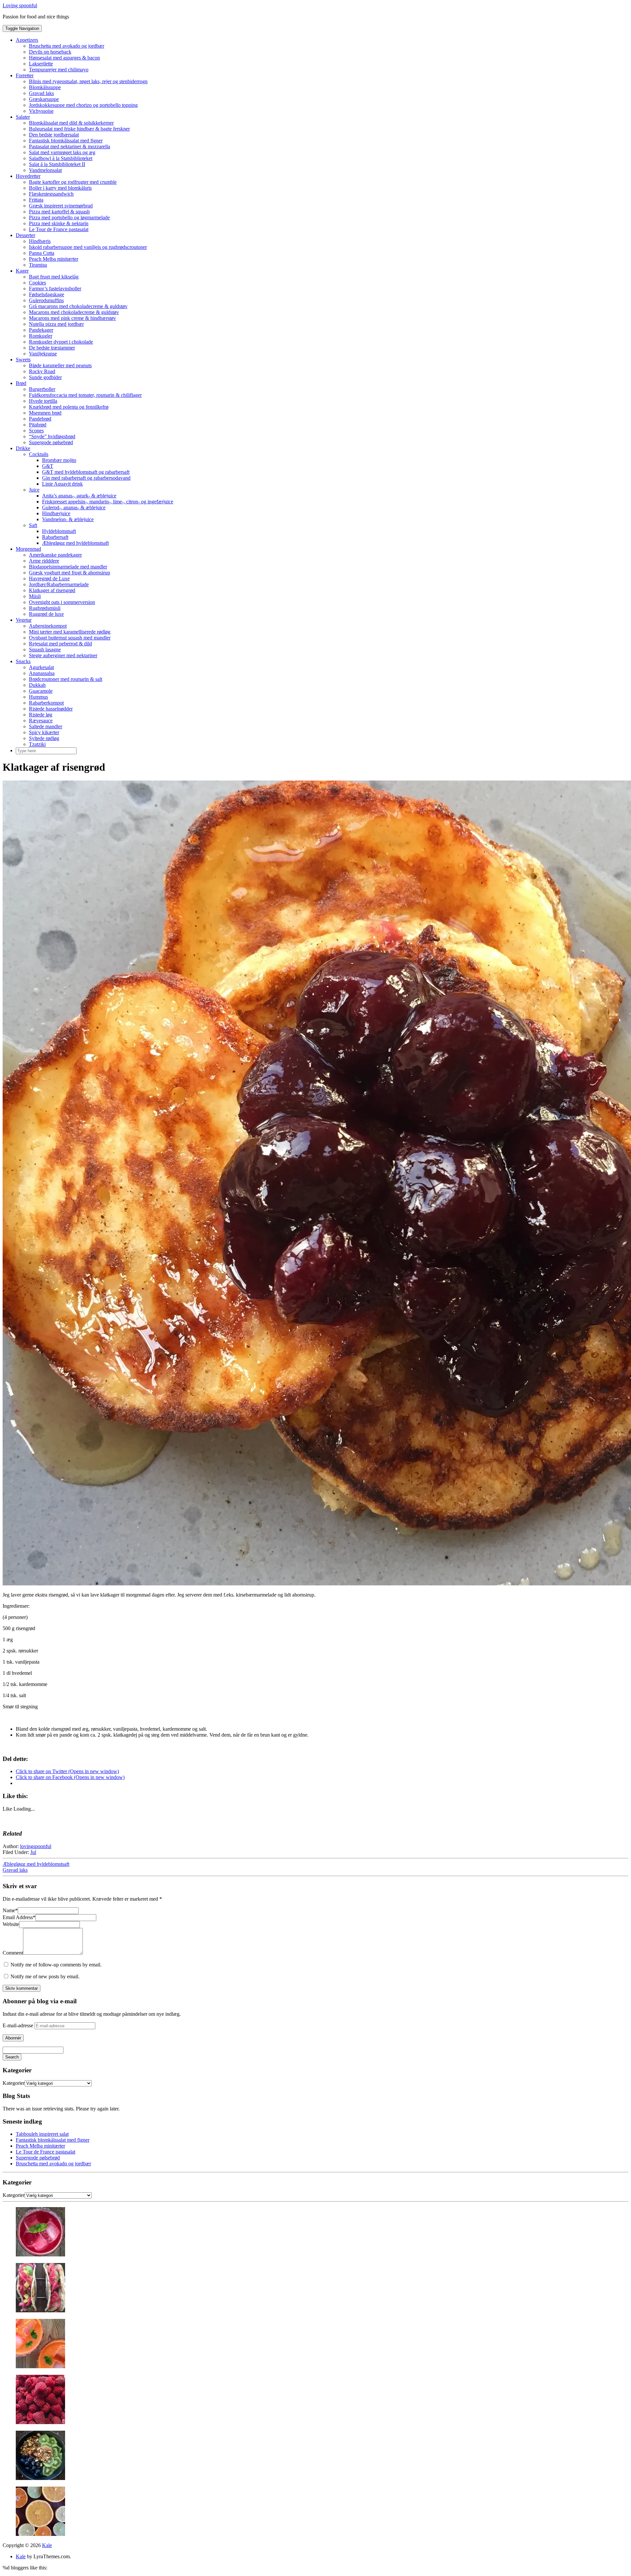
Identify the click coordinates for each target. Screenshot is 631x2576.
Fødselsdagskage (47, 294)
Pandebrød (40, 419)
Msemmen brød (45, 413)
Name (10, 1910)
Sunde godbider (45, 377)
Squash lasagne (45, 650)
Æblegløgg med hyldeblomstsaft (75, 543)
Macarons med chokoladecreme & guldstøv (74, 312)
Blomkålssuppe (45, 87)
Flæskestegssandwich (51, 194)
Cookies (37, 283)
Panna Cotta (42, 253)
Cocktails (39, 454)
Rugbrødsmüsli (45, 608)
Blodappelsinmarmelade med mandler (68, 567)
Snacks (23, 661)
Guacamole (41, 691)
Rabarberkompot (46, 703)
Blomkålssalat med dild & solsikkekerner (71, 123)
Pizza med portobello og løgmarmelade (69, 217)
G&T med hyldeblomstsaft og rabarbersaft (86, 472)
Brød (21, 383)
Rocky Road (42, 371)
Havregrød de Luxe (49, 578)
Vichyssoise (41, 111)
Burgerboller (42, 389)
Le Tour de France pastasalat (59, 229)
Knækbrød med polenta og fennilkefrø (69, 407)
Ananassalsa (42, 673)
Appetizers (27, 40)
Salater (23, 117)
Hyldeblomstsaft (59, 531)
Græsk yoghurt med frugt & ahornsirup (70, 573)
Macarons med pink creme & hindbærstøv (72, 318)
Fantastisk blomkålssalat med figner (66, 141)
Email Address (19, 1917)
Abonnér (13, 2038)
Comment (13, 1953)
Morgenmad (28, 549)
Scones (36, 431)
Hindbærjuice (56, 513)
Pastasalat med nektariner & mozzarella (70, 146)
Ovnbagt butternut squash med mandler (70, 638)
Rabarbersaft (55, 537)
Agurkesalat (41, 667)
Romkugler (41, 336)
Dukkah (37, 685)
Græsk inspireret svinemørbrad (61, 206)
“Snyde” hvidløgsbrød (52, 436)
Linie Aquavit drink (62, 484)
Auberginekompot (48, 626)
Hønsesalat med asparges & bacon (64, 58)
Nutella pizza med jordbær (56, 324)
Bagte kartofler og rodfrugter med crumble (73, 182)
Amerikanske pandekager (55, 555)
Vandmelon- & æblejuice (68, 519)
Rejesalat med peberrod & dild (60, 644)
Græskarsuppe (44, 99)
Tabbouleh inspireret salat (42, 2134)
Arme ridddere (44, 561)
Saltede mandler (46, 726)
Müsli (35, 596)
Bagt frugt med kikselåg (54, 277)
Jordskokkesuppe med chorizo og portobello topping (83, 105)
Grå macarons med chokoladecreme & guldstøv (78, 306)
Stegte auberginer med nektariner (63, 655)
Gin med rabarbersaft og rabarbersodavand (86, 478)
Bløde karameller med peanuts (60, 365)
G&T (48, 466)
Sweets (23, 360)
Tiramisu (38, 265)
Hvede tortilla (43, 401)
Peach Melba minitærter (54, 259)
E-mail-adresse (19, 2025)
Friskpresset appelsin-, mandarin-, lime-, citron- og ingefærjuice (108, 502)
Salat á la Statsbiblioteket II (57, 164)
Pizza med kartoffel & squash (59, 212)
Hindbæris (40, 241)
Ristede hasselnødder (51, 709)
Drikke (23, 448)
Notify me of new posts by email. (45, 1976)
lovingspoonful (36, 1846)
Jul (33, 1852)
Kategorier (14, 2083)
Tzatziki (37, 744)
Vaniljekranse (43, 354)
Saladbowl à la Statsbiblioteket (61, 158)
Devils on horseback (50, 52)
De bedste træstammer (52, 348)
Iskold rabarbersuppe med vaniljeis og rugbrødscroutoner (88, 247)
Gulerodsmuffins (46, 300)
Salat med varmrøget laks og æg (62, 152)
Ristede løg (41, 715)
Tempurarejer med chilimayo (59, 70)
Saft (33, 525)
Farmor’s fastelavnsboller (55, 289)
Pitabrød (38, 425)
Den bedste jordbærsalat (54, 135)
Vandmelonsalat (45, 170)
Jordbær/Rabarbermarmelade (59, 584)
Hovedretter (28, 176)
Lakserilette (41, 64)
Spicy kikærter (44, 732)
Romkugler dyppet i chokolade (61, 342)
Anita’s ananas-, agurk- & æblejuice (79, 496)
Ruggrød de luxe (46, 614)
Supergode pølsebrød (51, 442)
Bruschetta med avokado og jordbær (67, 46)
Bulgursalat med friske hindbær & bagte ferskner (79, 129)
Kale (47, 2545)
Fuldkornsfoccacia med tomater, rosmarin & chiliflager (85, 395)
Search (12, 2057)
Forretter (25, 75)
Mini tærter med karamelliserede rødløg (70, 632)
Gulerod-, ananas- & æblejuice (74, 507)
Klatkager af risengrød (52, 590)
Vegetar (24, 620)
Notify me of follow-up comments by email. (56, 1965)
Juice (34, 490)
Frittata (36, 200)
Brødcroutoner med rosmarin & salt (66, 679)
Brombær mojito (59, 460)
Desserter (25, 235)
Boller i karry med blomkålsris (60, 188)
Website (11, 1924)
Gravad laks (41, 93)
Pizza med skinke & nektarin (59, 223)
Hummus (38, 697)
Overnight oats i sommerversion (62, 602)
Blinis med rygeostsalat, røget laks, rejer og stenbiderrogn (88, 81)
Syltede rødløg (44, 738)
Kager (22, 271)
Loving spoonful (20, 5)
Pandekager (41, 330)
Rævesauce (41, 721)
